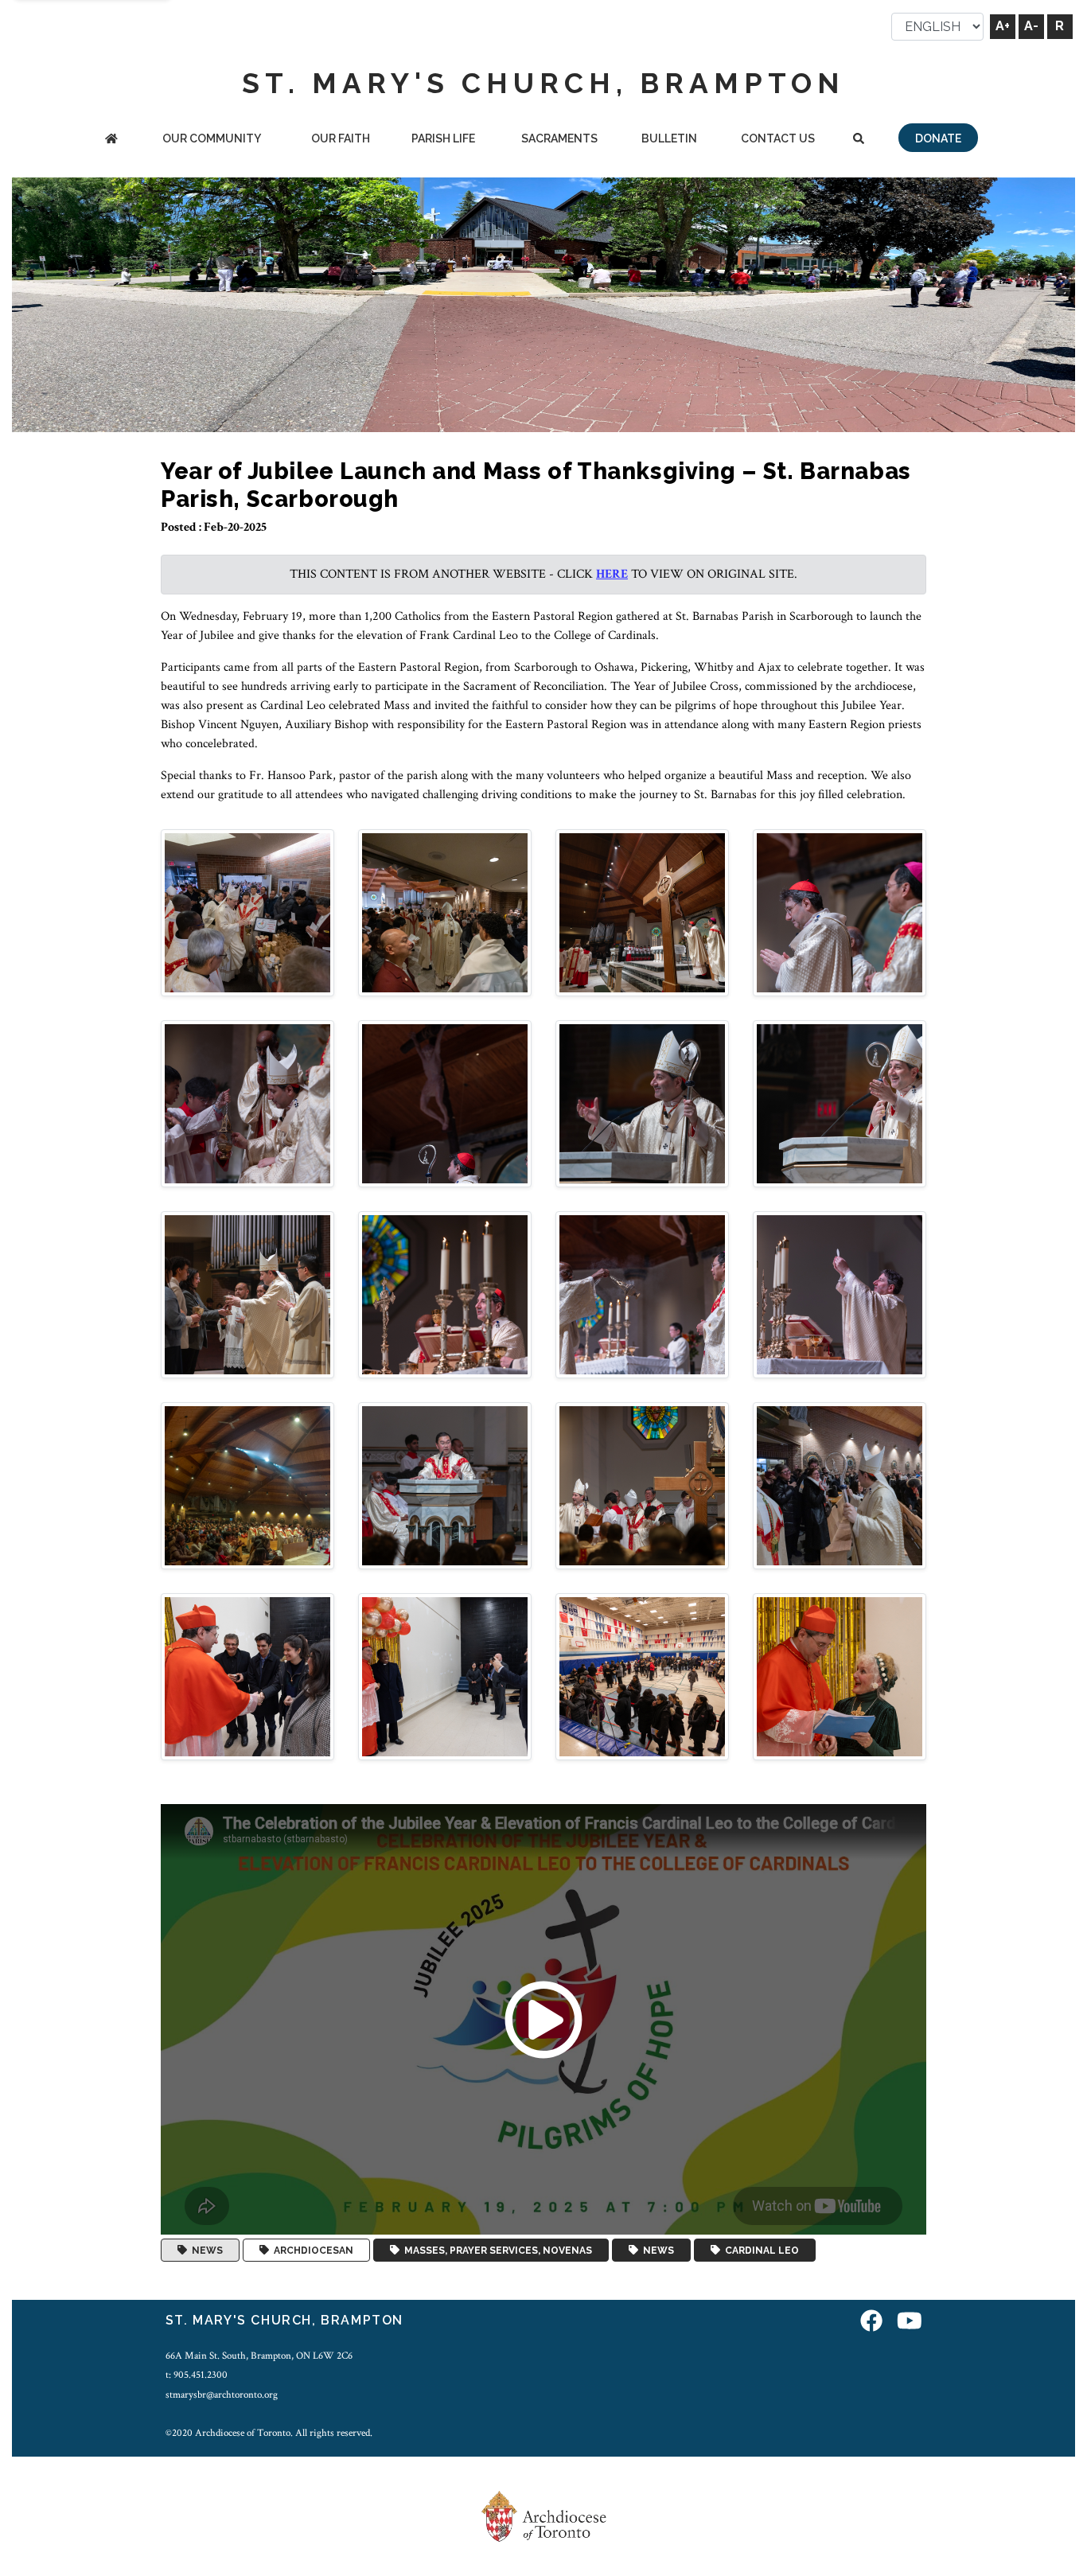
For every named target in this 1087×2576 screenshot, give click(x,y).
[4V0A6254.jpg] (247, 1294)
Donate (938, 138)
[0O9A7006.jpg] (642, 912)
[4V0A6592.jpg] (840, 1676)
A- (1031, 26)
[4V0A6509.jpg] (445, 1485)
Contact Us (778, 138)
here (612, 574)
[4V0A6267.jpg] (445, 1294)
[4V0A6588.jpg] (840, 1485)
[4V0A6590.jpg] (445, 1676)
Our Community (212, 138)
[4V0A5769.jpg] (247, 1103)
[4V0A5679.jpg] (840, 912)
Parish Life (443, 138)
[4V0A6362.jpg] (840, 1294)
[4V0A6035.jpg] (840, 1103)
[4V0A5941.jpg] (642, 1103)
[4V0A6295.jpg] (642, 1294)
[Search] (859, 140)
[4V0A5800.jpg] (445, 1103)
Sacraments (559, 138)
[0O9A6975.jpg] (445, 912)
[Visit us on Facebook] (871, 2323)
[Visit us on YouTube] (910, 2323)
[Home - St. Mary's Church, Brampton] (111, 140)
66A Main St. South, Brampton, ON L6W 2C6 (259, 2356)
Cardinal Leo (760, 2251)
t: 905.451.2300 (197, 2375)
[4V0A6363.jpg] (247, 1485)
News (205, 2251)
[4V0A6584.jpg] (642, 1485)
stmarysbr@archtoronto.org (222, 2395)
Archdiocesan (311, 2251)
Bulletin (669, 138)
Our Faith (341, 138)
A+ (1003, 26)
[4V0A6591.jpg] (642, 1676)
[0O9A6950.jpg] (247, 912)
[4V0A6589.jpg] (247, 1676)
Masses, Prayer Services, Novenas (496, 2251)
